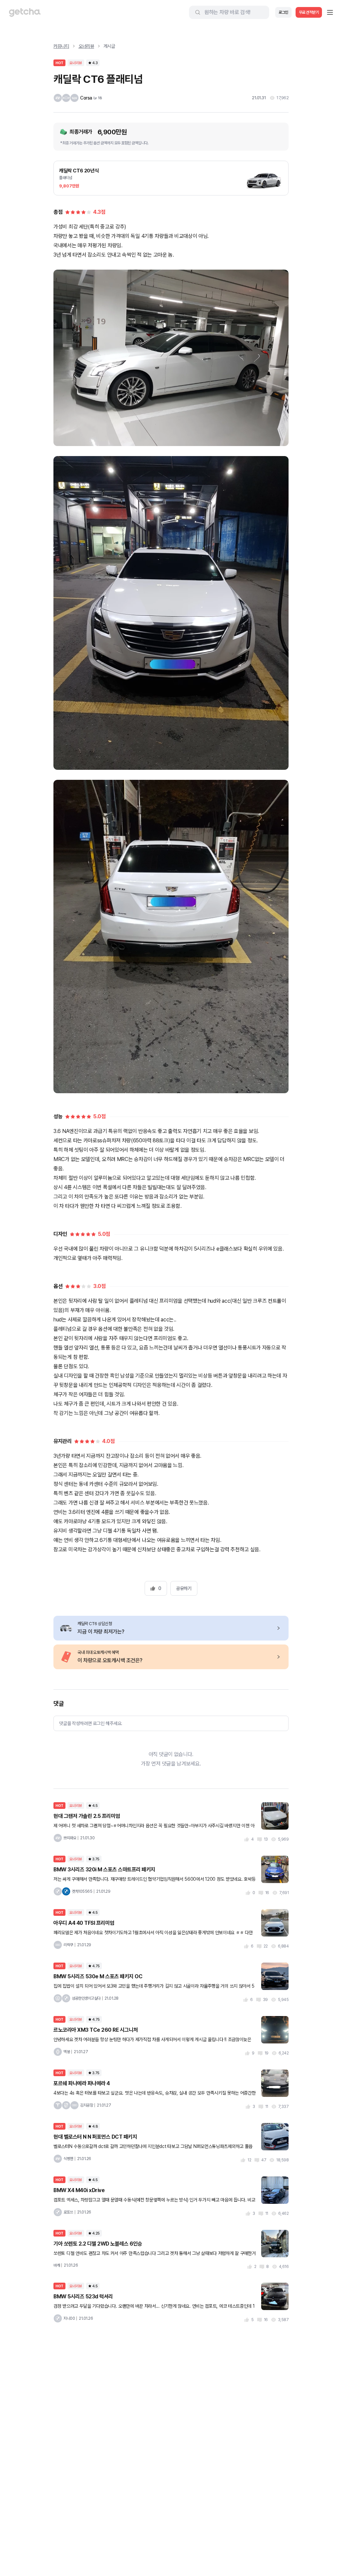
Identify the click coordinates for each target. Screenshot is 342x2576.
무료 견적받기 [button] (309, 12)
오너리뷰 (86, 46)
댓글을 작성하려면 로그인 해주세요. (91, 1723)
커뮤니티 (61, 46)
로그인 (283, 12)
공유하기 (184, 1588)
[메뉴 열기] (330, 12)
